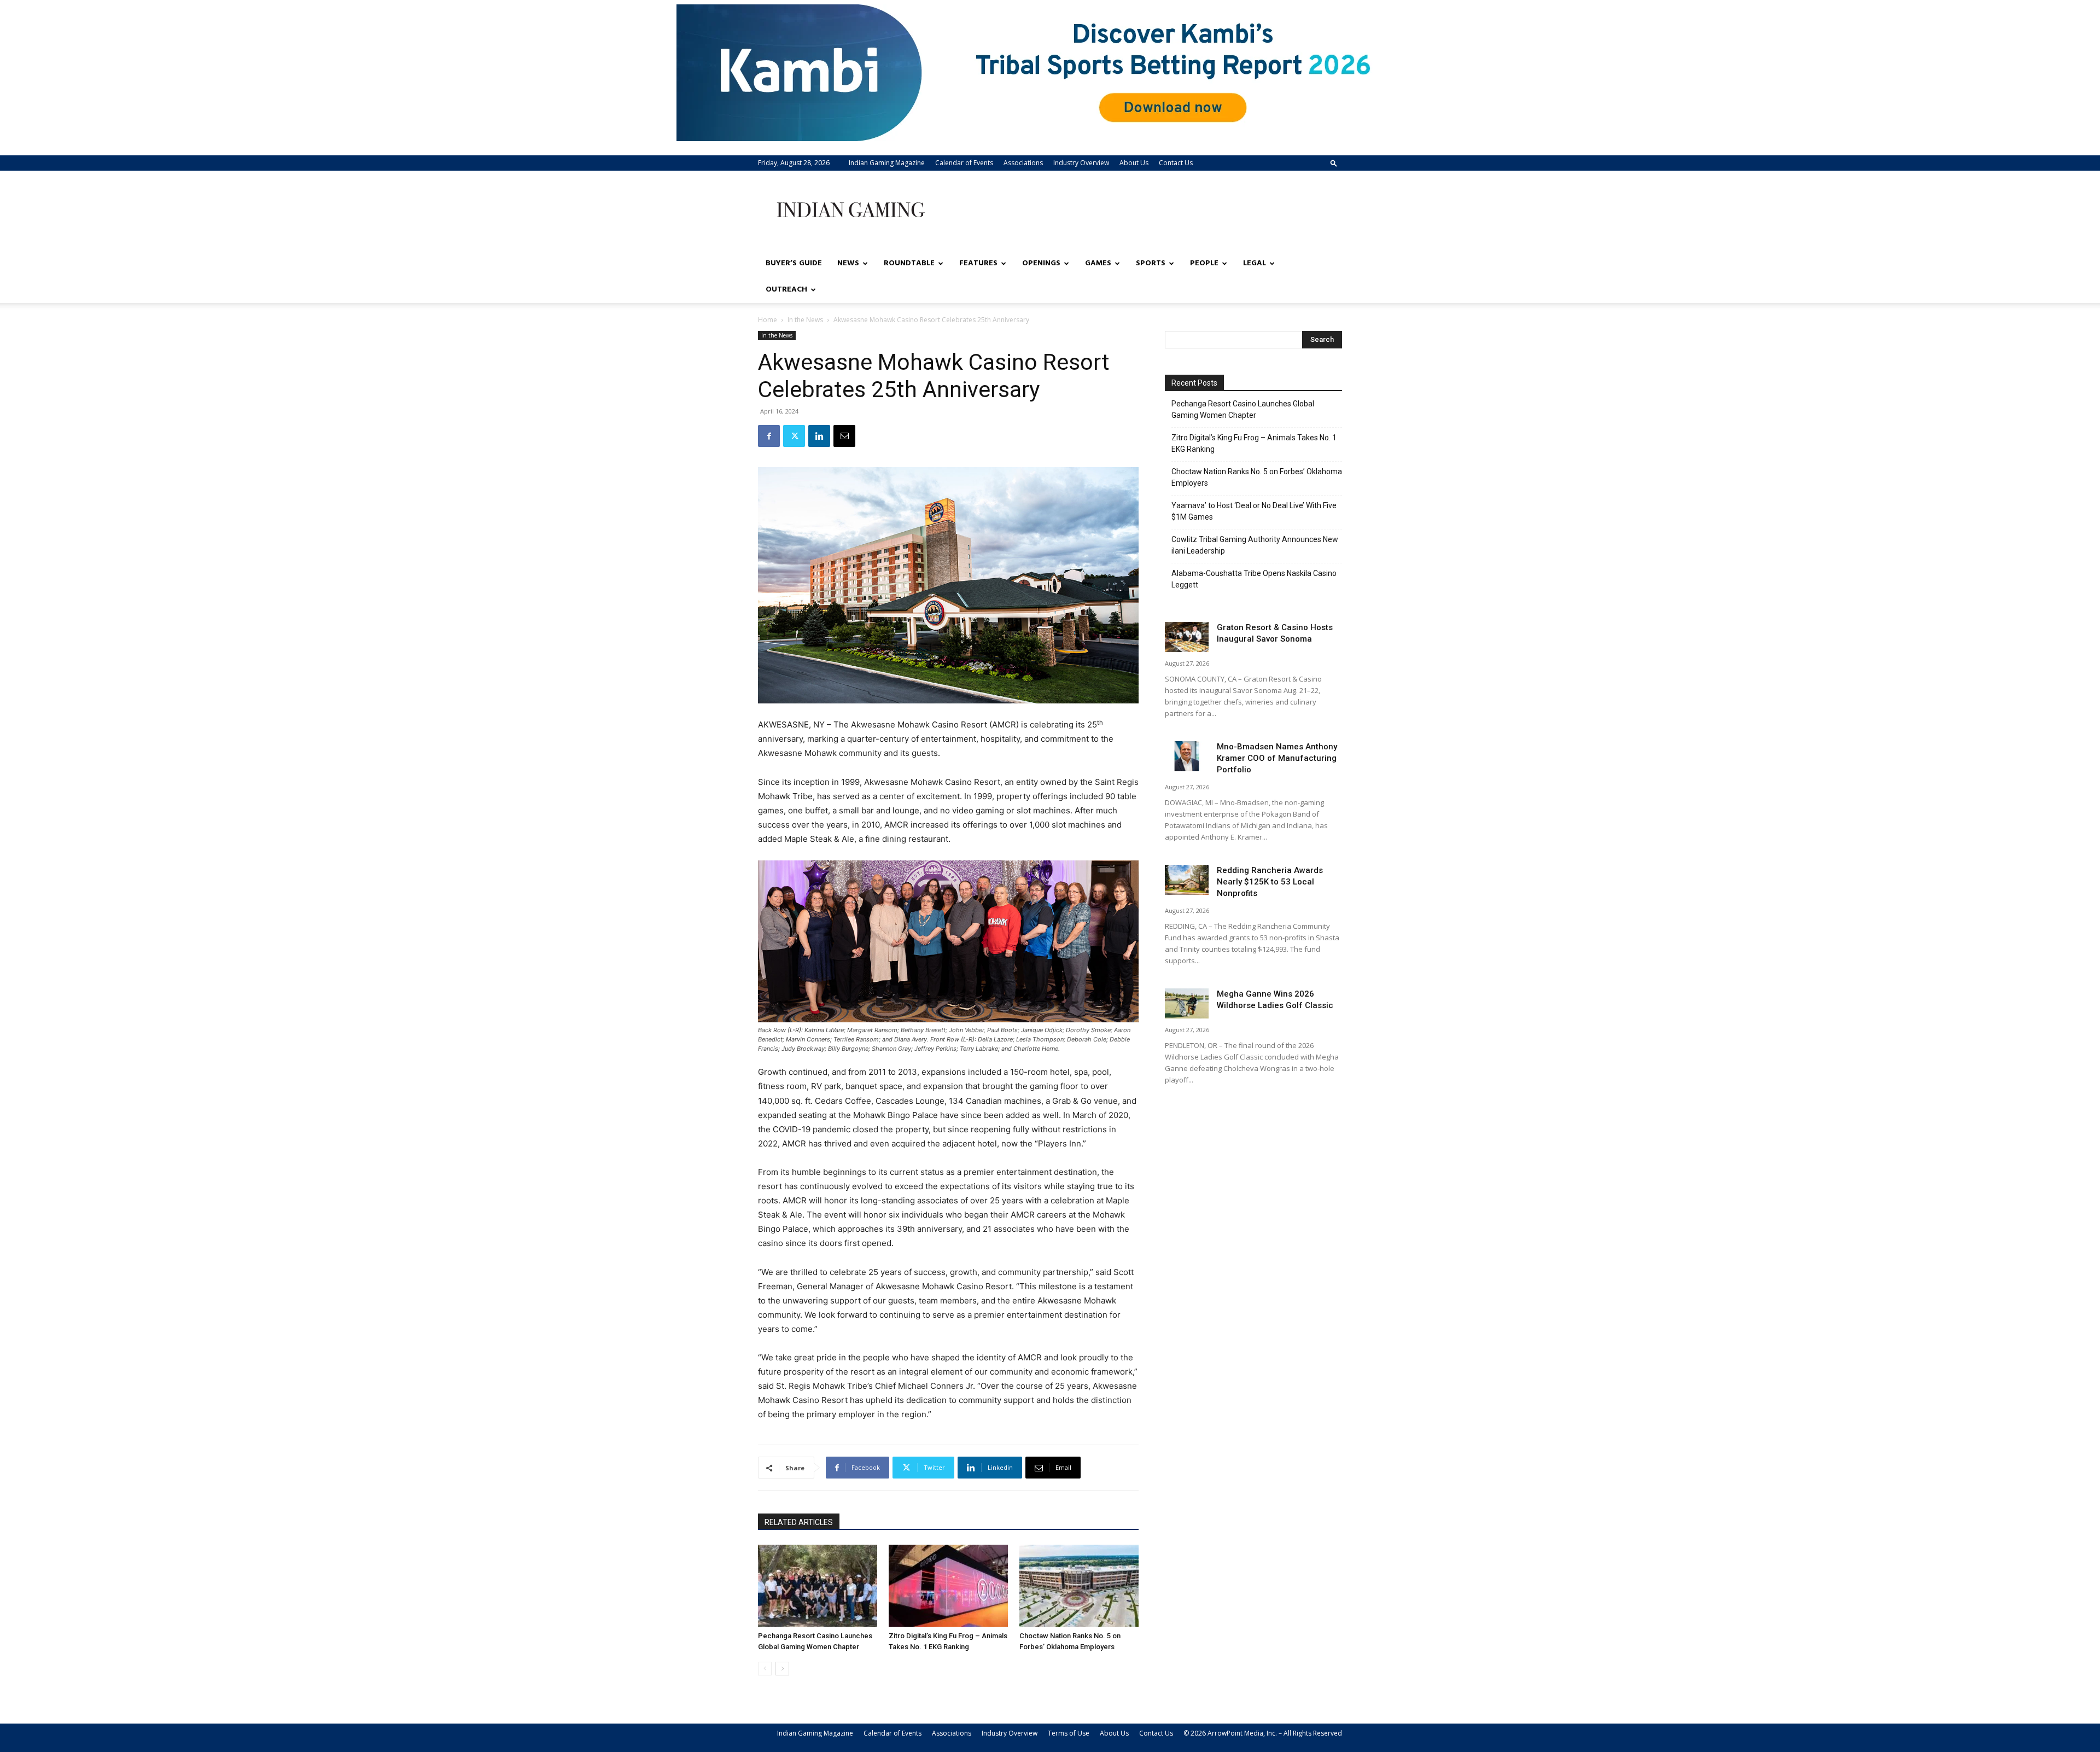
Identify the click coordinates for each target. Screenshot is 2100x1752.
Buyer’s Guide (794, 263)
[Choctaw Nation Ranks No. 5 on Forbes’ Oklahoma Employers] (1079, 1586)
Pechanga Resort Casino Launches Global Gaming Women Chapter (1243, 409)
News (848, 263)
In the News (805, 320)
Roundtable (909, 263)
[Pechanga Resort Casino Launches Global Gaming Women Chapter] (818, 1586)
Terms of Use (1069, 1733)
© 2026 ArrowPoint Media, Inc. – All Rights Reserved (1263, 1733)
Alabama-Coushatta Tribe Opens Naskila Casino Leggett (1254, 579)
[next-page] (782, 1669)
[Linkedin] (819, 436)
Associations (1023, 163)
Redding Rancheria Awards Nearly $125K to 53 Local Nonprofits (1270, 882)
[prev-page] (765, 1669)
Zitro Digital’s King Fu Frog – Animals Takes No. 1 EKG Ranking (1254, 443)
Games (1098, 263)
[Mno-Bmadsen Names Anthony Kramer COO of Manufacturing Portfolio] (1187, 756)
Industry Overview (1081, 163)
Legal (1255, 263)
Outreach (786, 290)
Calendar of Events (964, 163)
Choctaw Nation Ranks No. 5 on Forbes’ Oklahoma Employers (1257, 477)
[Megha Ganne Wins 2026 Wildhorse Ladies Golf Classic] (1187, 1003)
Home (768, 320)
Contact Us (1176, 163)
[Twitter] (794, 436)
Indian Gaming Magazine (887, 163)
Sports (1151, 263)
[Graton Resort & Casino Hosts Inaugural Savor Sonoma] (1187, 637)
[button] (1334, 163)
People (1204, 263)
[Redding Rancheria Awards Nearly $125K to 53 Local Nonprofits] (1187, 880)
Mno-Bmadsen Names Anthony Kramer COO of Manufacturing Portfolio (1277, 758)
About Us (1134, 163)
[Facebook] (769, 436)
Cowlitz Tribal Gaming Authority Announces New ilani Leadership (1255, 545)
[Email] (844, 436)
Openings (1041, 263)
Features (978, 263)
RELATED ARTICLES (799, 1522)
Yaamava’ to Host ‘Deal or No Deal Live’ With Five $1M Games (1254, 511)
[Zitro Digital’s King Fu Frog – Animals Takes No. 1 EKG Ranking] (948, 1586)
